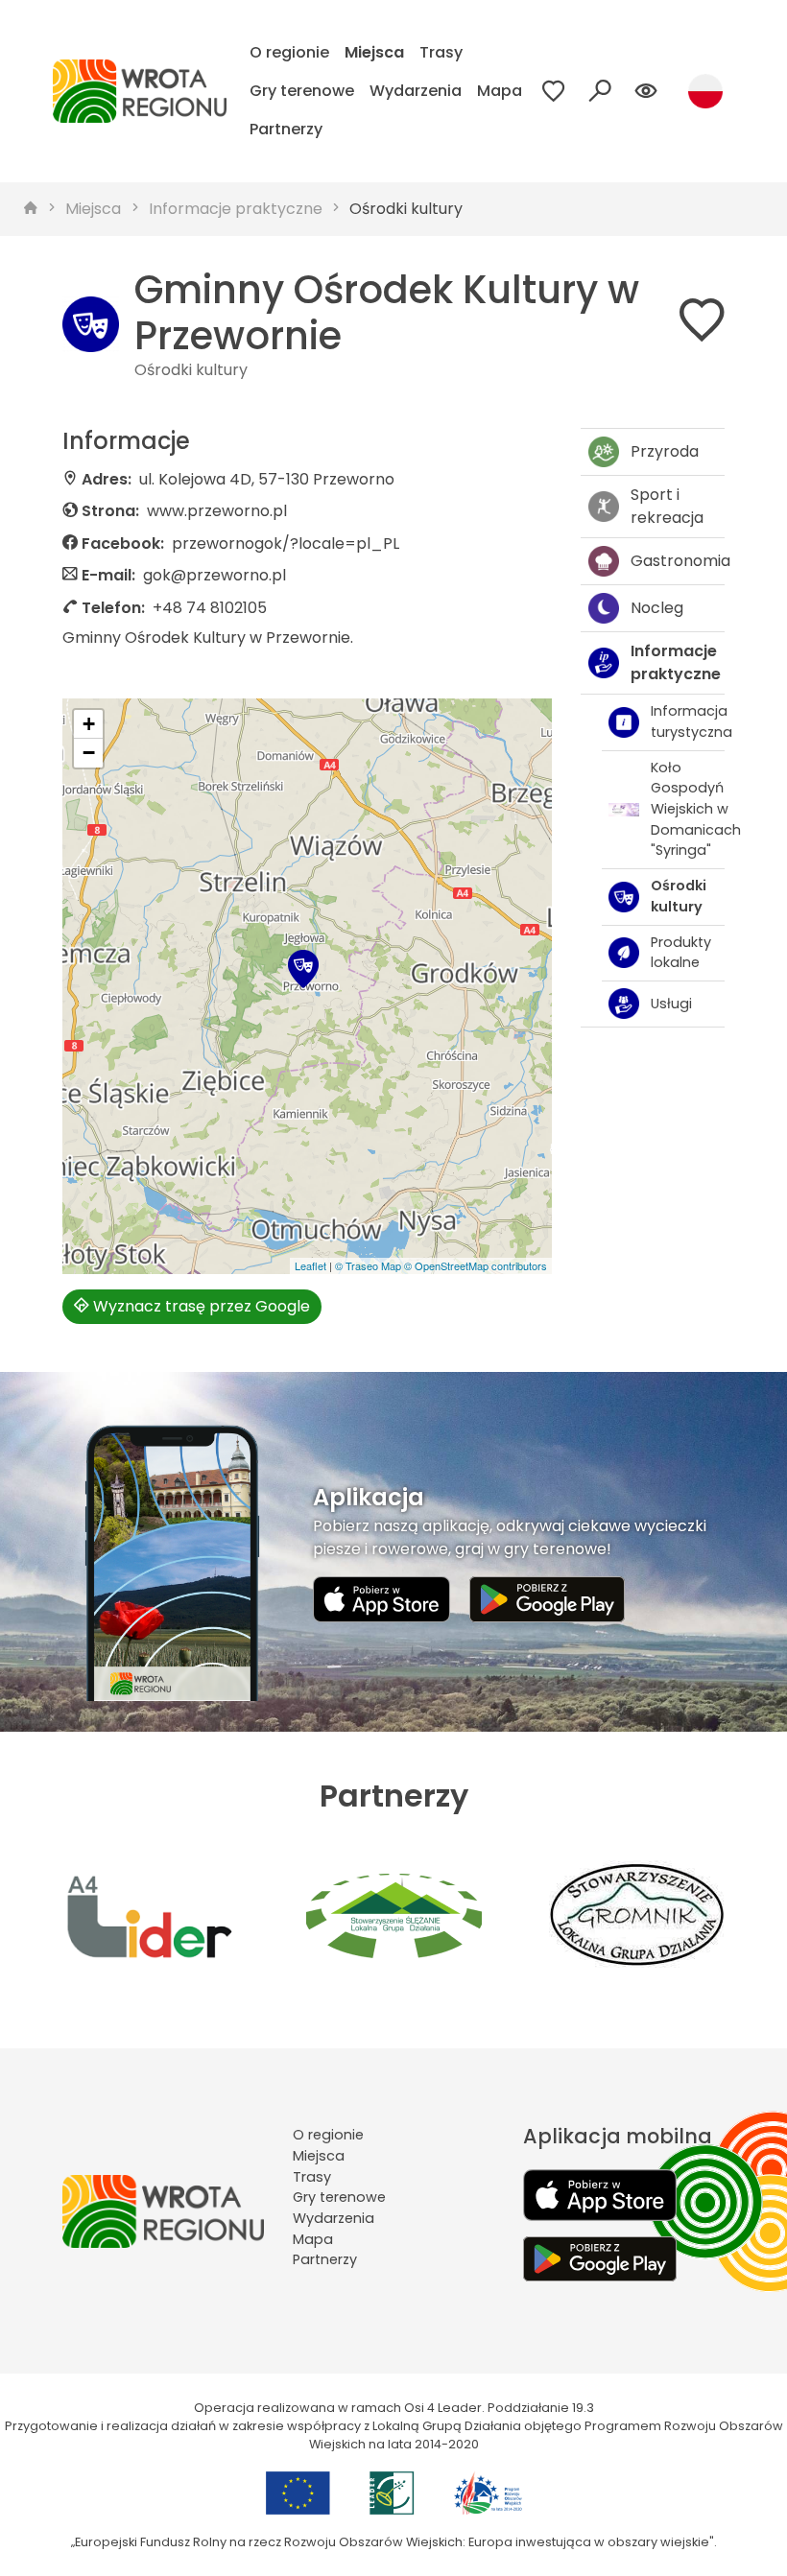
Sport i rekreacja (667, 506)
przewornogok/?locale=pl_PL (286, 544)
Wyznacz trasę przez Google (200, 1306)
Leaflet (310, 1265)
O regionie (289, 52)
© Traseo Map (368, 1265)
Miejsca (374, 52)
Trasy (441, 52)
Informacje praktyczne (236, 209)
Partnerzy (286, 129)
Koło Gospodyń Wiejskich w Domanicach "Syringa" (688, 809)
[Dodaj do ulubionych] (702, 324)
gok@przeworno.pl (215, 575)
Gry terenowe (302, 91)
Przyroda (665, 451)
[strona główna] (31, 209)
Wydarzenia (416, 91)
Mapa (500, 91)
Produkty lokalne (681, 953)
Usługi (671, 1004)
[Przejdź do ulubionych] (554, 91)
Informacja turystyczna (688, 721)
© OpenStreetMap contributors (476, 1265)
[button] (303, 969)
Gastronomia (678, 561)
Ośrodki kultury (406, 209)
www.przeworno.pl (217, 511)
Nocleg (657, 608)
